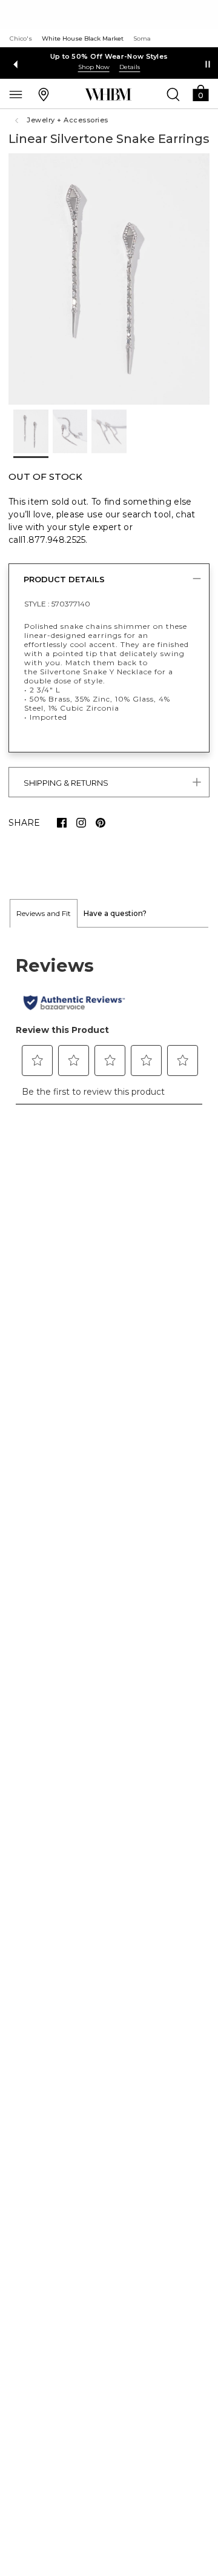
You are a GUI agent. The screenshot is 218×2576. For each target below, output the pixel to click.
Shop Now (94, 67)
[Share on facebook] (62, 823)
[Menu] (16, 94)
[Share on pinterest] (101, 823)
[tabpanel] (109, 1023)
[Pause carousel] (208, 64)
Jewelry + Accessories (68, 120)
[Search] (173, 94)
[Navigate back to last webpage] (18, 121)
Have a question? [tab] (115, 913)
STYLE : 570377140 (57, 604)
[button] (200, 92)
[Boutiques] (44, 94)
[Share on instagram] (81, 823)
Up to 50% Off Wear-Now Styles (109, 56)
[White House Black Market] (108, 95)
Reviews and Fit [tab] (44, 913)
